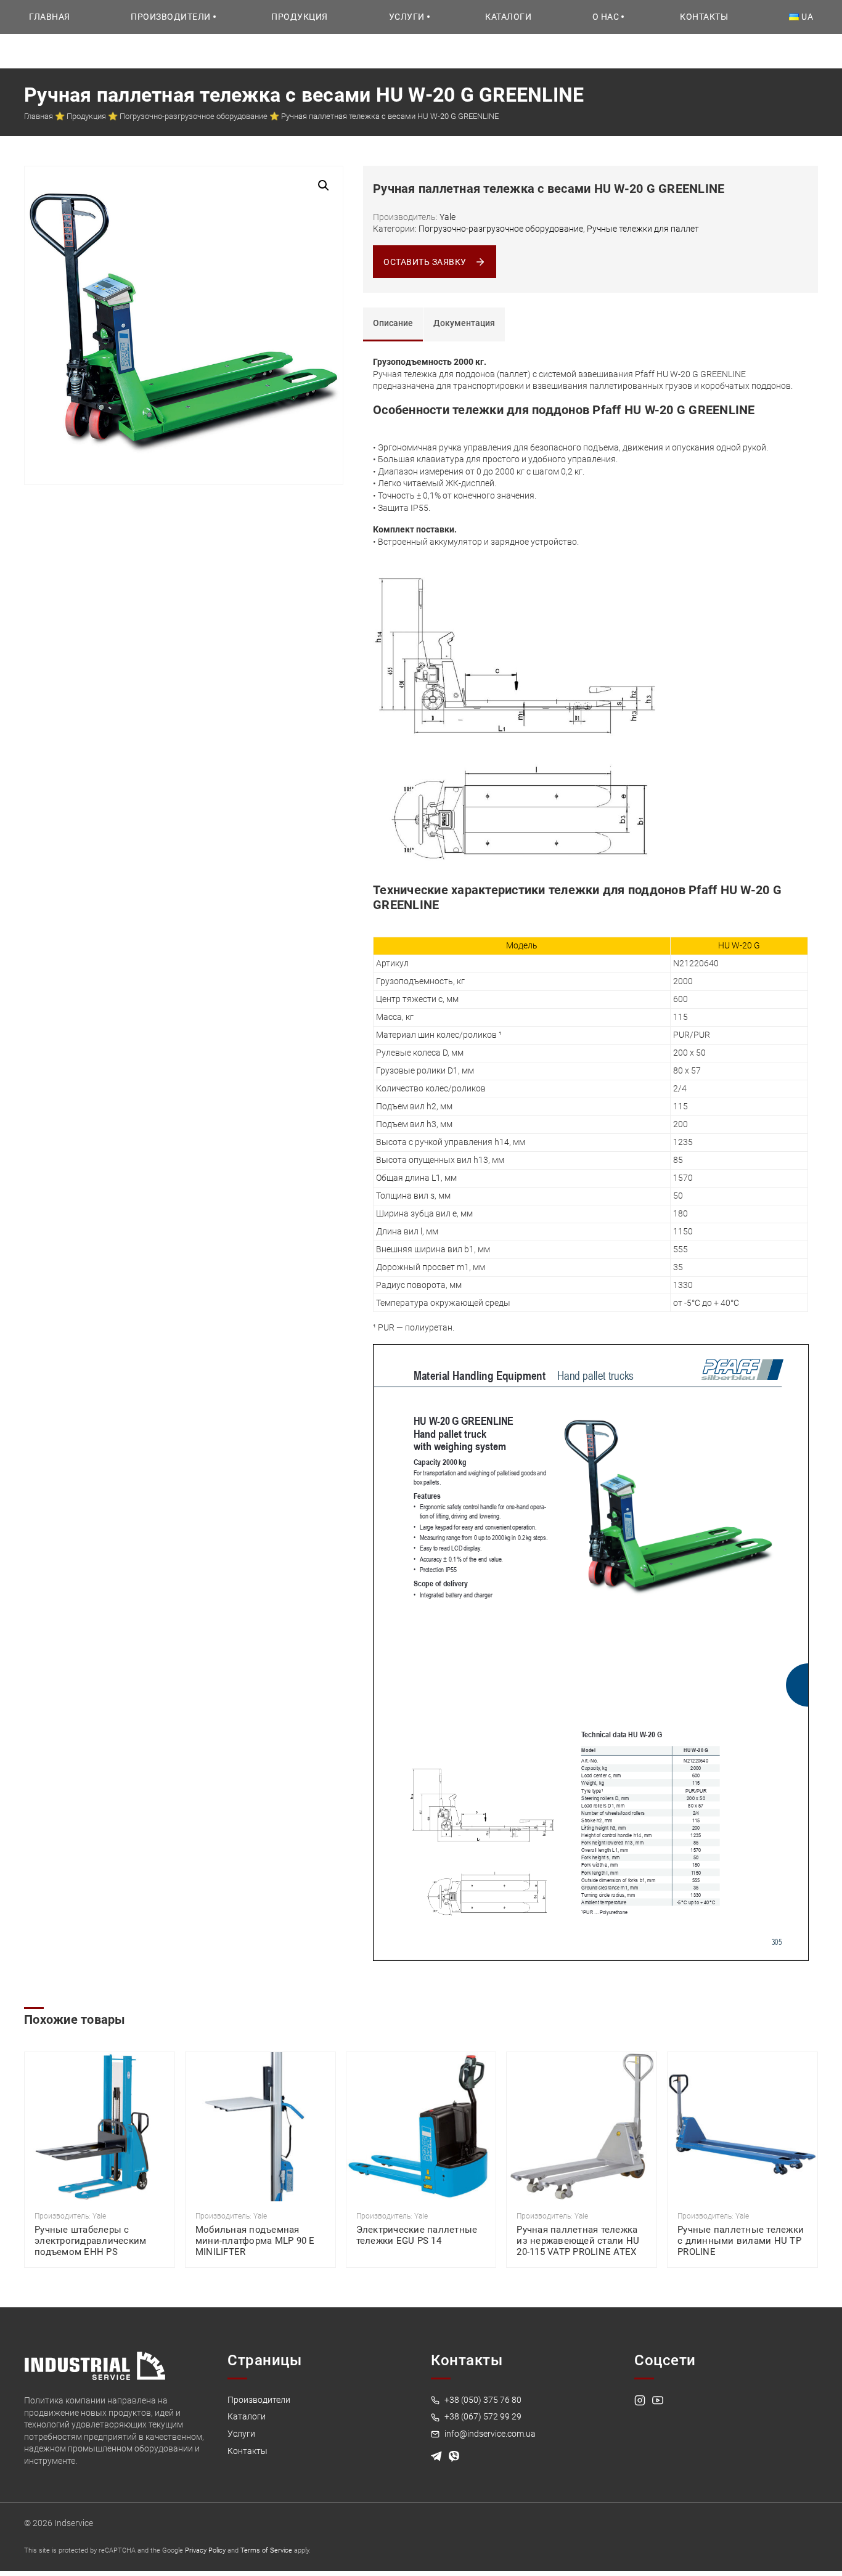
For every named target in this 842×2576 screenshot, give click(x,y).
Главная (50, 17)
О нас (606, 17)
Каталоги (508, 17)
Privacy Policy (205, 2550)
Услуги (407, 17)
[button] (324, 185)
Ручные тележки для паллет (643, 229)
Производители (171, 17)
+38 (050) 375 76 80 (482, 2400)
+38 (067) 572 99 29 (482, 2416)
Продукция (300, 17)
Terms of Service (266, 2550)
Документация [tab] (464, 323)
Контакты (704, 17)
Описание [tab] (393, 323)
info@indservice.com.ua (489, 2434)
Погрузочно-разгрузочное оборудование (194, 116)
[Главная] (95, 2365)
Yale (448, 217)
